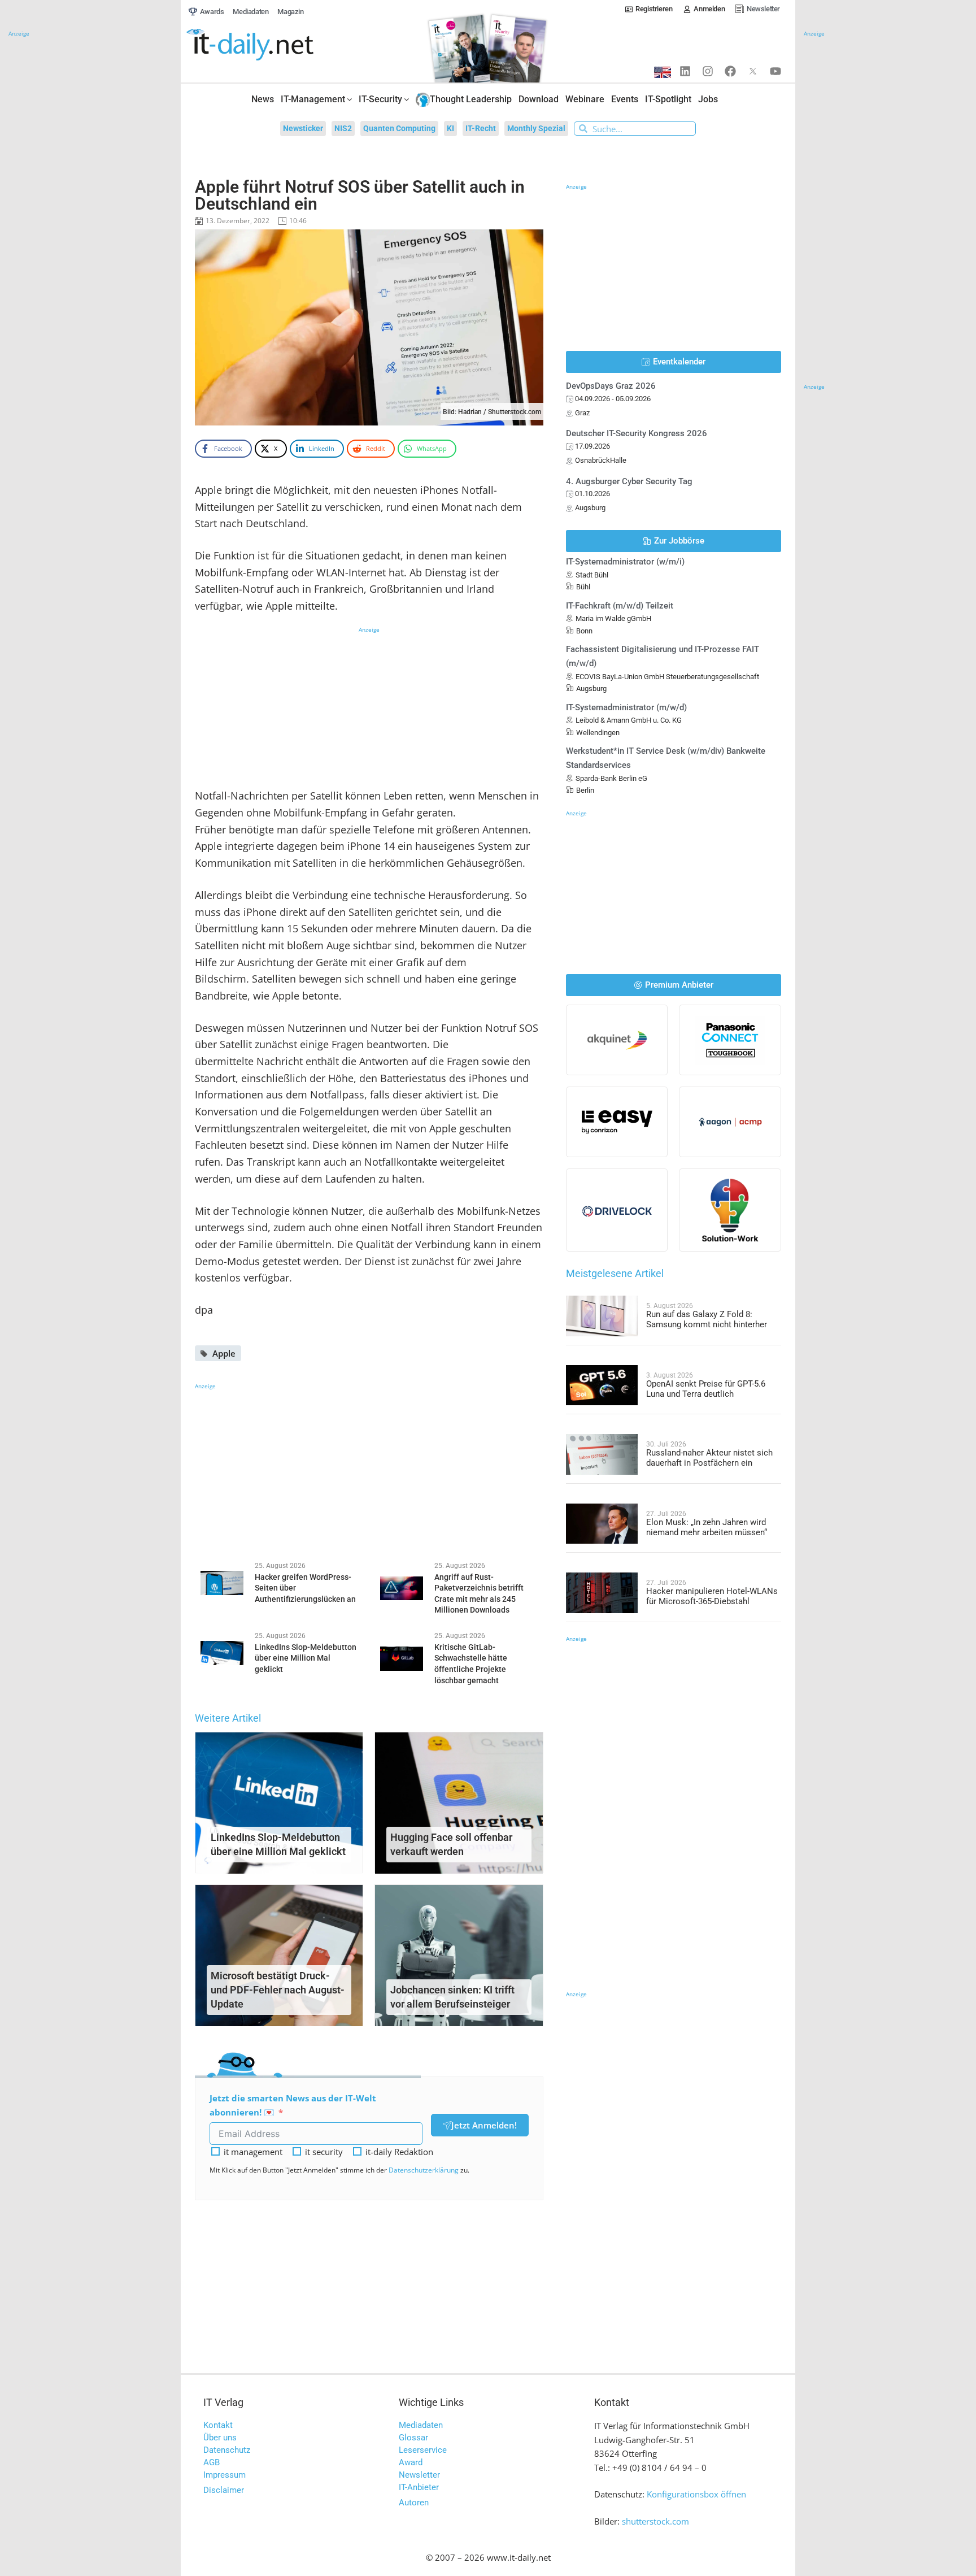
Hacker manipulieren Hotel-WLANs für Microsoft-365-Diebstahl (712, 1596)
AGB (212, 2462)
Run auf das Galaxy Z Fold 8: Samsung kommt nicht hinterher (707, 1319)
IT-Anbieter (419, 2487)
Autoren (414, 2503)
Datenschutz (227, 2450)
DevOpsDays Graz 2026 (611, 386)
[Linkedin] (685, 71)
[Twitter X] (753, 71)
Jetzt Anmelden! (484, 2125)
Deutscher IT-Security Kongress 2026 (637, 433)
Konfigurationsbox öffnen (696, 2494)
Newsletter (419, 2475)
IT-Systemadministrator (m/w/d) (626, 707)
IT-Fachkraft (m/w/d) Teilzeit (620, 606)
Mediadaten (421, 2425)
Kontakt (218, 2425)
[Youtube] (775, 71)
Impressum (225, 2475)
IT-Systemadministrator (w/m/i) (625, 562)
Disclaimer (224, 2490)
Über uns (220, 2438)
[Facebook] (730, 71)
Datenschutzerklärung (424, 2170)
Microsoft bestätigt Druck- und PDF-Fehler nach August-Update (278, 1990)
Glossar (413, 2438)
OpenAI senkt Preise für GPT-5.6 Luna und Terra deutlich (706, 1389)
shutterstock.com (655, 2521)
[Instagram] (708, 71)
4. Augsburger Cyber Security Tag (629, 481)
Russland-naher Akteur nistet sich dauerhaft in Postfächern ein (709, 1458)
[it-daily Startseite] (271, 45)
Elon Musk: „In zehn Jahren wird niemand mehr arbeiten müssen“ (707, 1527)
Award (411, 2462)
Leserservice (423, 2450)
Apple (224, 1353)
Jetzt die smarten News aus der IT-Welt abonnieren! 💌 (293, 2105)
